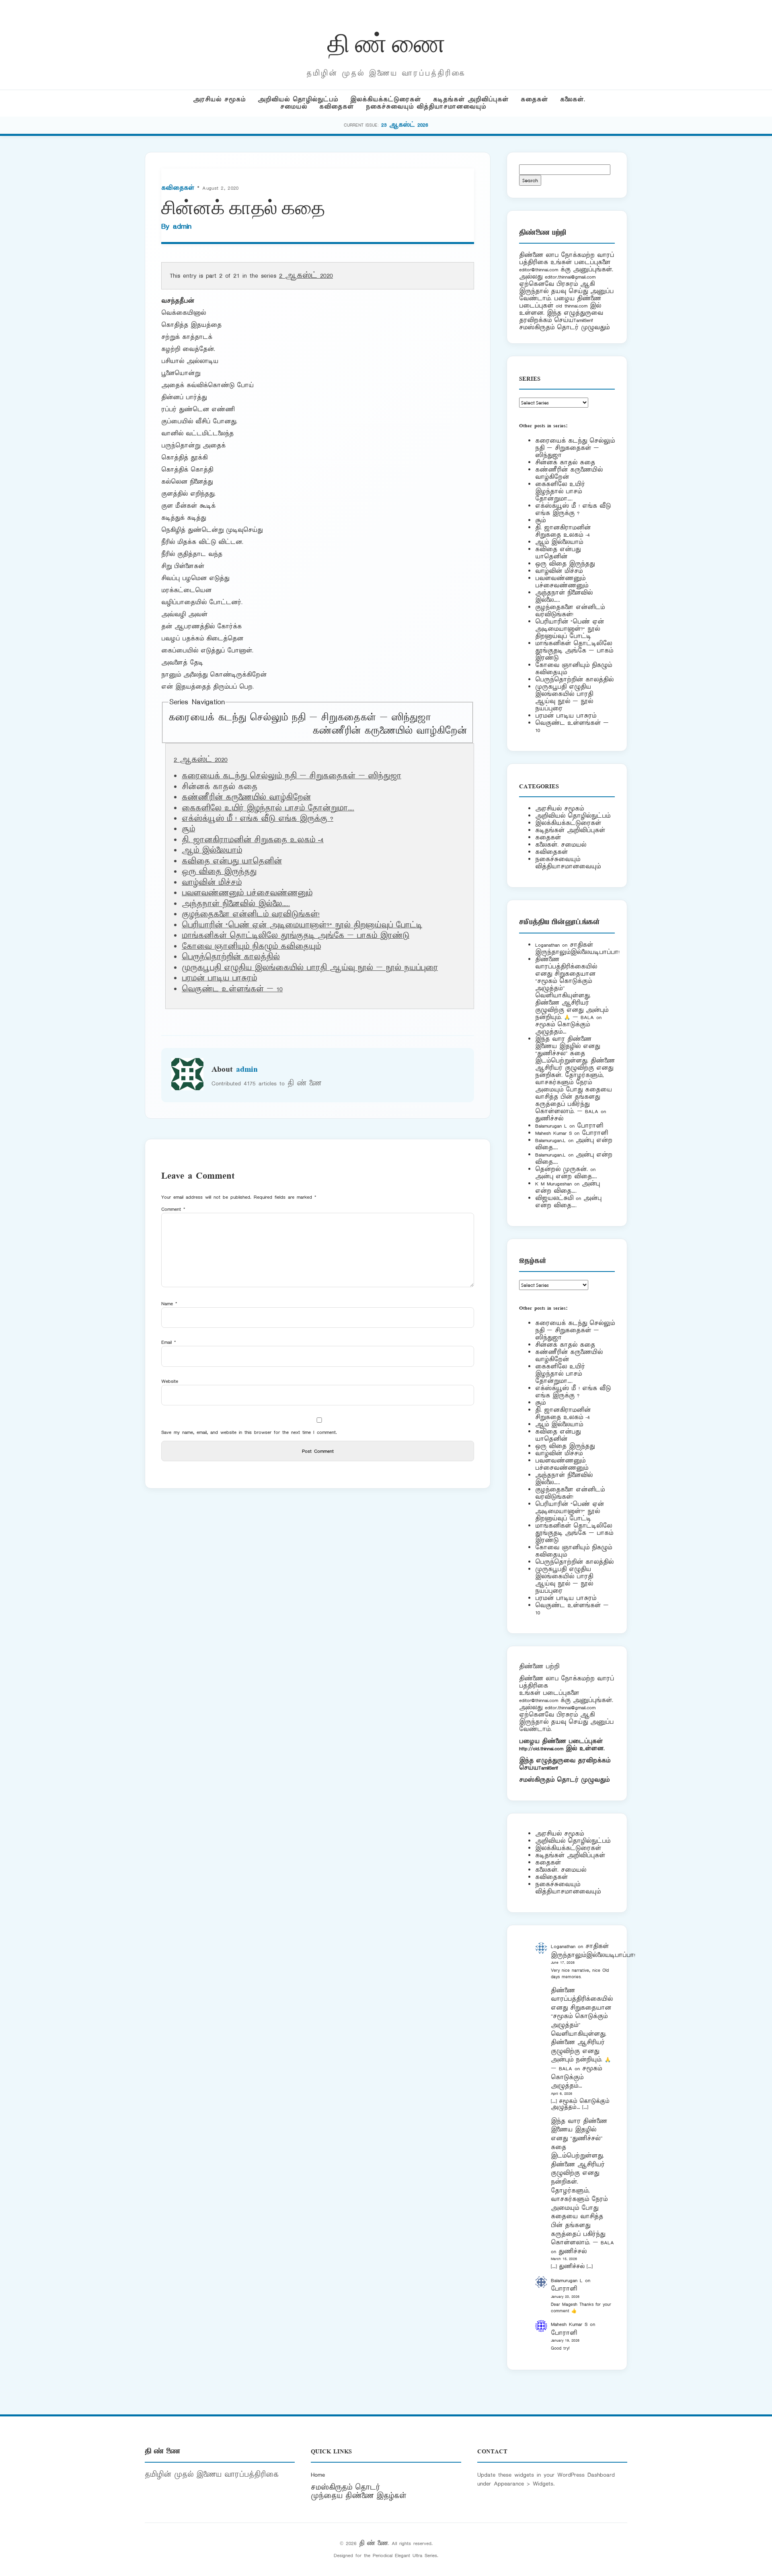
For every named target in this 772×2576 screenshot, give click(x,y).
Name (169, 1303)
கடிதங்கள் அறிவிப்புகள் (471, 99)
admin (182, 226)
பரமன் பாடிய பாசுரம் (219, 978)
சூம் (188, 829)
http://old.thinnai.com (541, 1748)
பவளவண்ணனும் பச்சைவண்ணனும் (247, 893)
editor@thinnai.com (539, 270)
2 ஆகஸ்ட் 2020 (306, 276)
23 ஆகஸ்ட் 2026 (405, 125)
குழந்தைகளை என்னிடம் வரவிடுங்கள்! (251, 915)
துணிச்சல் (549, 1119)
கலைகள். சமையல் (561, 845)
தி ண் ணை (386, 42)
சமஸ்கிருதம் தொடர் (345, 2488)
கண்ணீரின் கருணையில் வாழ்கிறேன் (390, 731)
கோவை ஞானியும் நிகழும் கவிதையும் (251, 947)
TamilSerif (548, 1768)
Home (318, 2475)
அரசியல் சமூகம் (219, 99)
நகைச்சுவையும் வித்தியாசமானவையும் (426, 107)
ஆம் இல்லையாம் (212, 851)
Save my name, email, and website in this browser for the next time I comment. (249, 1432)
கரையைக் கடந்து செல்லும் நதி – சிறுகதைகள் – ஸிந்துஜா (300, 718)
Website (170, 1381)
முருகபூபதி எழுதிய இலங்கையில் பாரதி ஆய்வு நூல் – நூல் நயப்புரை (310, 968)
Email (169, 1342)
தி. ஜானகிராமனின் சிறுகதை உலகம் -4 (253, 840)
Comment (173, 1209)
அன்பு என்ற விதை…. (566, 1176)
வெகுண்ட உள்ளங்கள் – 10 (232, 989)
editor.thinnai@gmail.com (570, 277)
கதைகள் (534, 99)
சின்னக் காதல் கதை (565, 462)
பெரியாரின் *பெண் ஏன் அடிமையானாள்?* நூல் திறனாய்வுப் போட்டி (302, 925)
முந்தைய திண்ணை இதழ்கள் (359, 2496)
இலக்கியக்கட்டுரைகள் (386, 99)
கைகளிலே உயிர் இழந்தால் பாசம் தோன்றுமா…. (268, 808)
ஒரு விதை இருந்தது (219, 872)
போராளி (590, 1126)
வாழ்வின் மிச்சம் (212, 883)
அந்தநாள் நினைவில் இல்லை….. (236, 904)
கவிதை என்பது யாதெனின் (232, 861)
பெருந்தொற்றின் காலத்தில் (231, 957)
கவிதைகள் (337, 107)
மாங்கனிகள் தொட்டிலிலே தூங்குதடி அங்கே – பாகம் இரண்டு (296, 936)
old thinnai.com (572, 306)
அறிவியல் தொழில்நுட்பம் (298, 99)
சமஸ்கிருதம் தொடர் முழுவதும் (564, 1780)
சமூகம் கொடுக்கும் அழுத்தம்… (563, 1028)
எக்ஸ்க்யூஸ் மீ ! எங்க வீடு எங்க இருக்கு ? (258, 819)
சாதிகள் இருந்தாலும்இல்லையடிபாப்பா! (577, 949)
